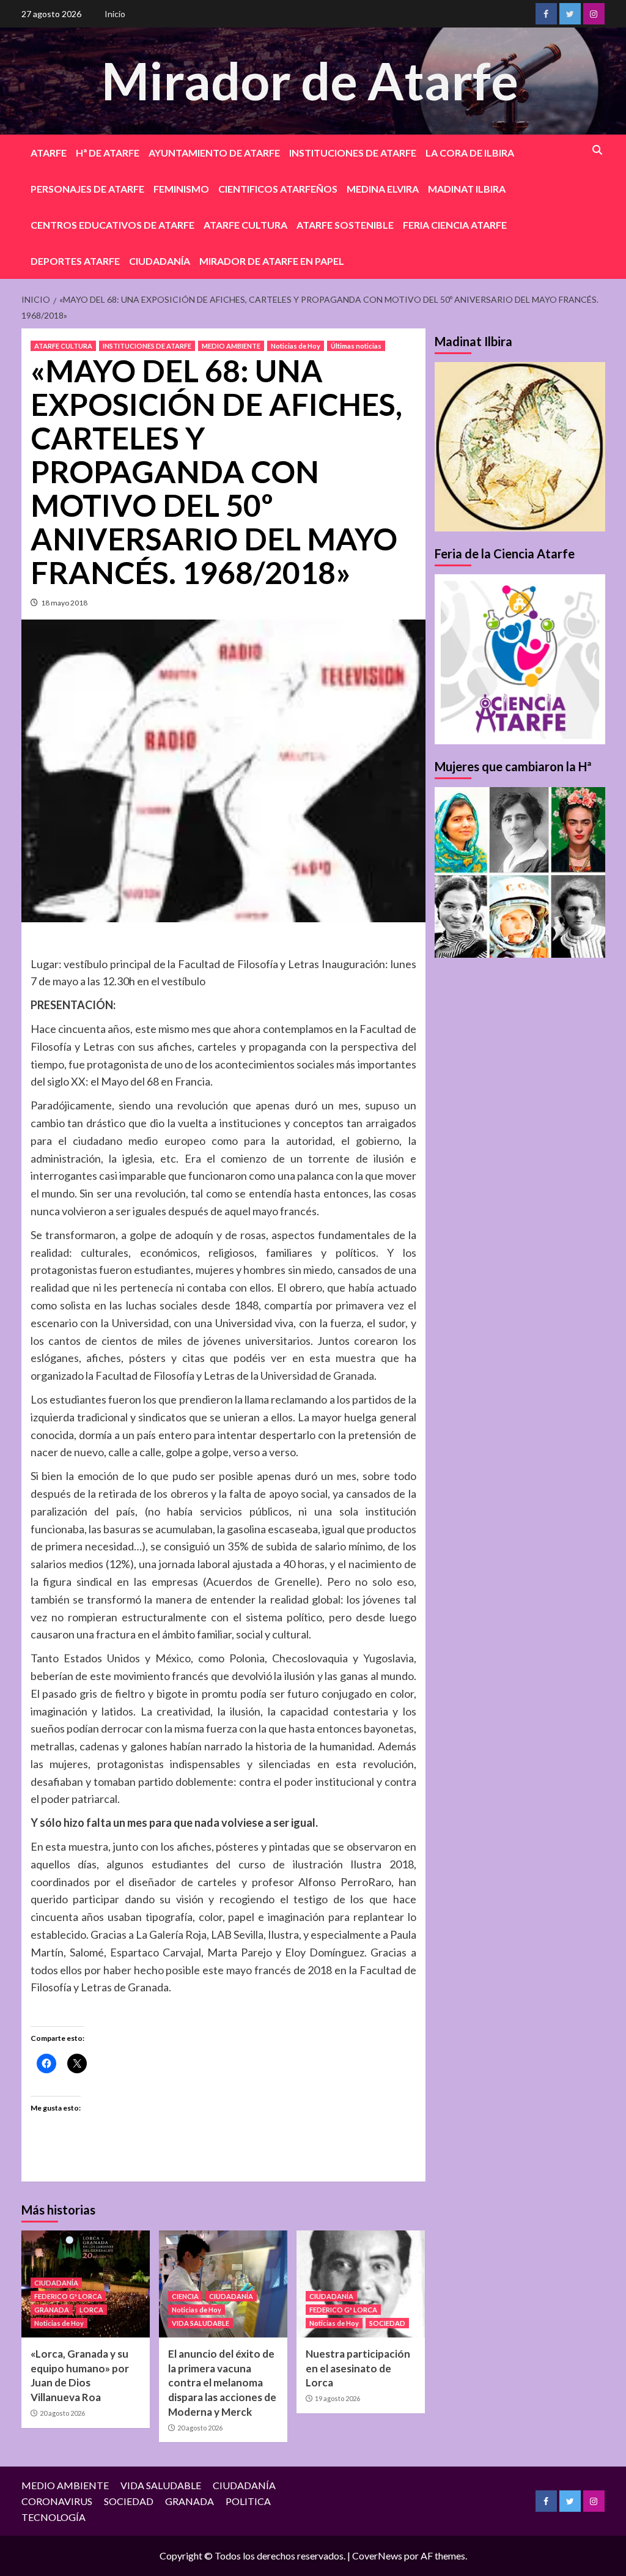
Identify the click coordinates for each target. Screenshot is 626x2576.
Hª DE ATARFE (108, 153)
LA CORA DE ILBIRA (470, 153)
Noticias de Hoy (296, 346)
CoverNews (377, 2556)
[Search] (598, 150)
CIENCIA (185, 2296)
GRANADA (52, 2310)
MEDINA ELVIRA (383, 189)
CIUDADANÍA (160, 261)
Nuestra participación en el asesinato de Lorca (358, 2368)
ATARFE (49, 153)
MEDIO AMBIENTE (231, 346)
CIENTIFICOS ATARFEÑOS (278, 189)
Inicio (115, 14)
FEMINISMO (181, 189)
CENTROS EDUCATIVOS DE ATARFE (112, 225)
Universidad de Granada (317, 1375)
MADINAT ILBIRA (467, 189)
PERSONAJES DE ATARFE (87, 189)
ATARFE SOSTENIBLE (345, 225)
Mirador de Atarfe (310, 80)
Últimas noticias (356, 346)
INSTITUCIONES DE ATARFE (353, 153)
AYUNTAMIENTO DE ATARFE (214, 153)
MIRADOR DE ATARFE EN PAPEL (272, 261)
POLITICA (248, 2501)
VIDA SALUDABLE (201, 2323)
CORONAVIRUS (57, 2501)
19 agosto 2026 (337, 2398)
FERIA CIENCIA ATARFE (455, 225)
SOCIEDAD (387, 2323)
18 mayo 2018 (64, 603)
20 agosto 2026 (62, 2413)
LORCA (91, 2310)
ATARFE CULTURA (245, 225)
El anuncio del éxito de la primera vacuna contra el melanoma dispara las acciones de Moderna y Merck (222, 2383)
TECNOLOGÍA (53, 2517)
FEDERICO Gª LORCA (68, 2296)
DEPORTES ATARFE (75, 261)
